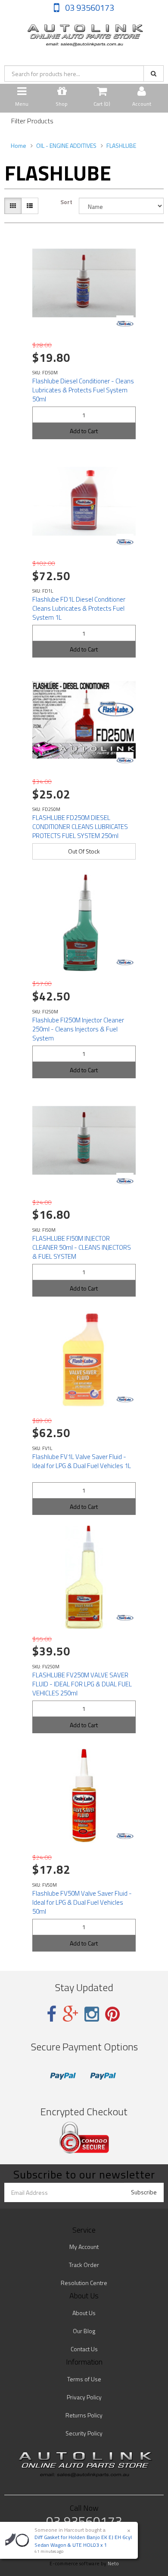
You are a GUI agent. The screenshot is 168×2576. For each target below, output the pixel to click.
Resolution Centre (84, 2283)
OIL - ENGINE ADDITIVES (66, 145)
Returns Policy (84, 2415)
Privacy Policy (84, 2397)
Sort (66, 202)
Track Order (84, 2265)
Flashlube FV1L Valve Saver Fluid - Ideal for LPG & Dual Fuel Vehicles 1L (82, 1461)
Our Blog (84, 2331)
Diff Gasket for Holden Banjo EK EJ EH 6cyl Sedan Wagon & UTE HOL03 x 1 (83, 2541)
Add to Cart (84, 431)
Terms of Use (84, 2379)
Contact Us (84, 2349)
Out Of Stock (84, 851)
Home (19, 145)
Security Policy (84, 2433)
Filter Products (32, 121)
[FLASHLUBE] (125, 324)
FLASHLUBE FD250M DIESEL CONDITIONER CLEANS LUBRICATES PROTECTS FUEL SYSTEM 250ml (80, 827)
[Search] (154, 73)
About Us (84, 2313)
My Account (84, 2247)
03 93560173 (89, 8)
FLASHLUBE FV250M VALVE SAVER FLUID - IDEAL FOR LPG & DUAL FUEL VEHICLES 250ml (82, 1684)
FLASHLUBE (121, 145)
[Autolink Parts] (84, 33)
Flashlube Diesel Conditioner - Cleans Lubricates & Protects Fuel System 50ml (83, 390)
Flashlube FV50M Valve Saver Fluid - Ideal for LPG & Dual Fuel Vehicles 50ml (82, 1902)
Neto (113, 2564)
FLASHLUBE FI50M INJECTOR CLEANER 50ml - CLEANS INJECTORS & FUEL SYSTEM (82, 1247)
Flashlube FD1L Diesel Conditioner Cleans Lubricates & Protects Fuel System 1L (79, 608)
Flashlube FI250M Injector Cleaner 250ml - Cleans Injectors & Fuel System (78, 1029)
